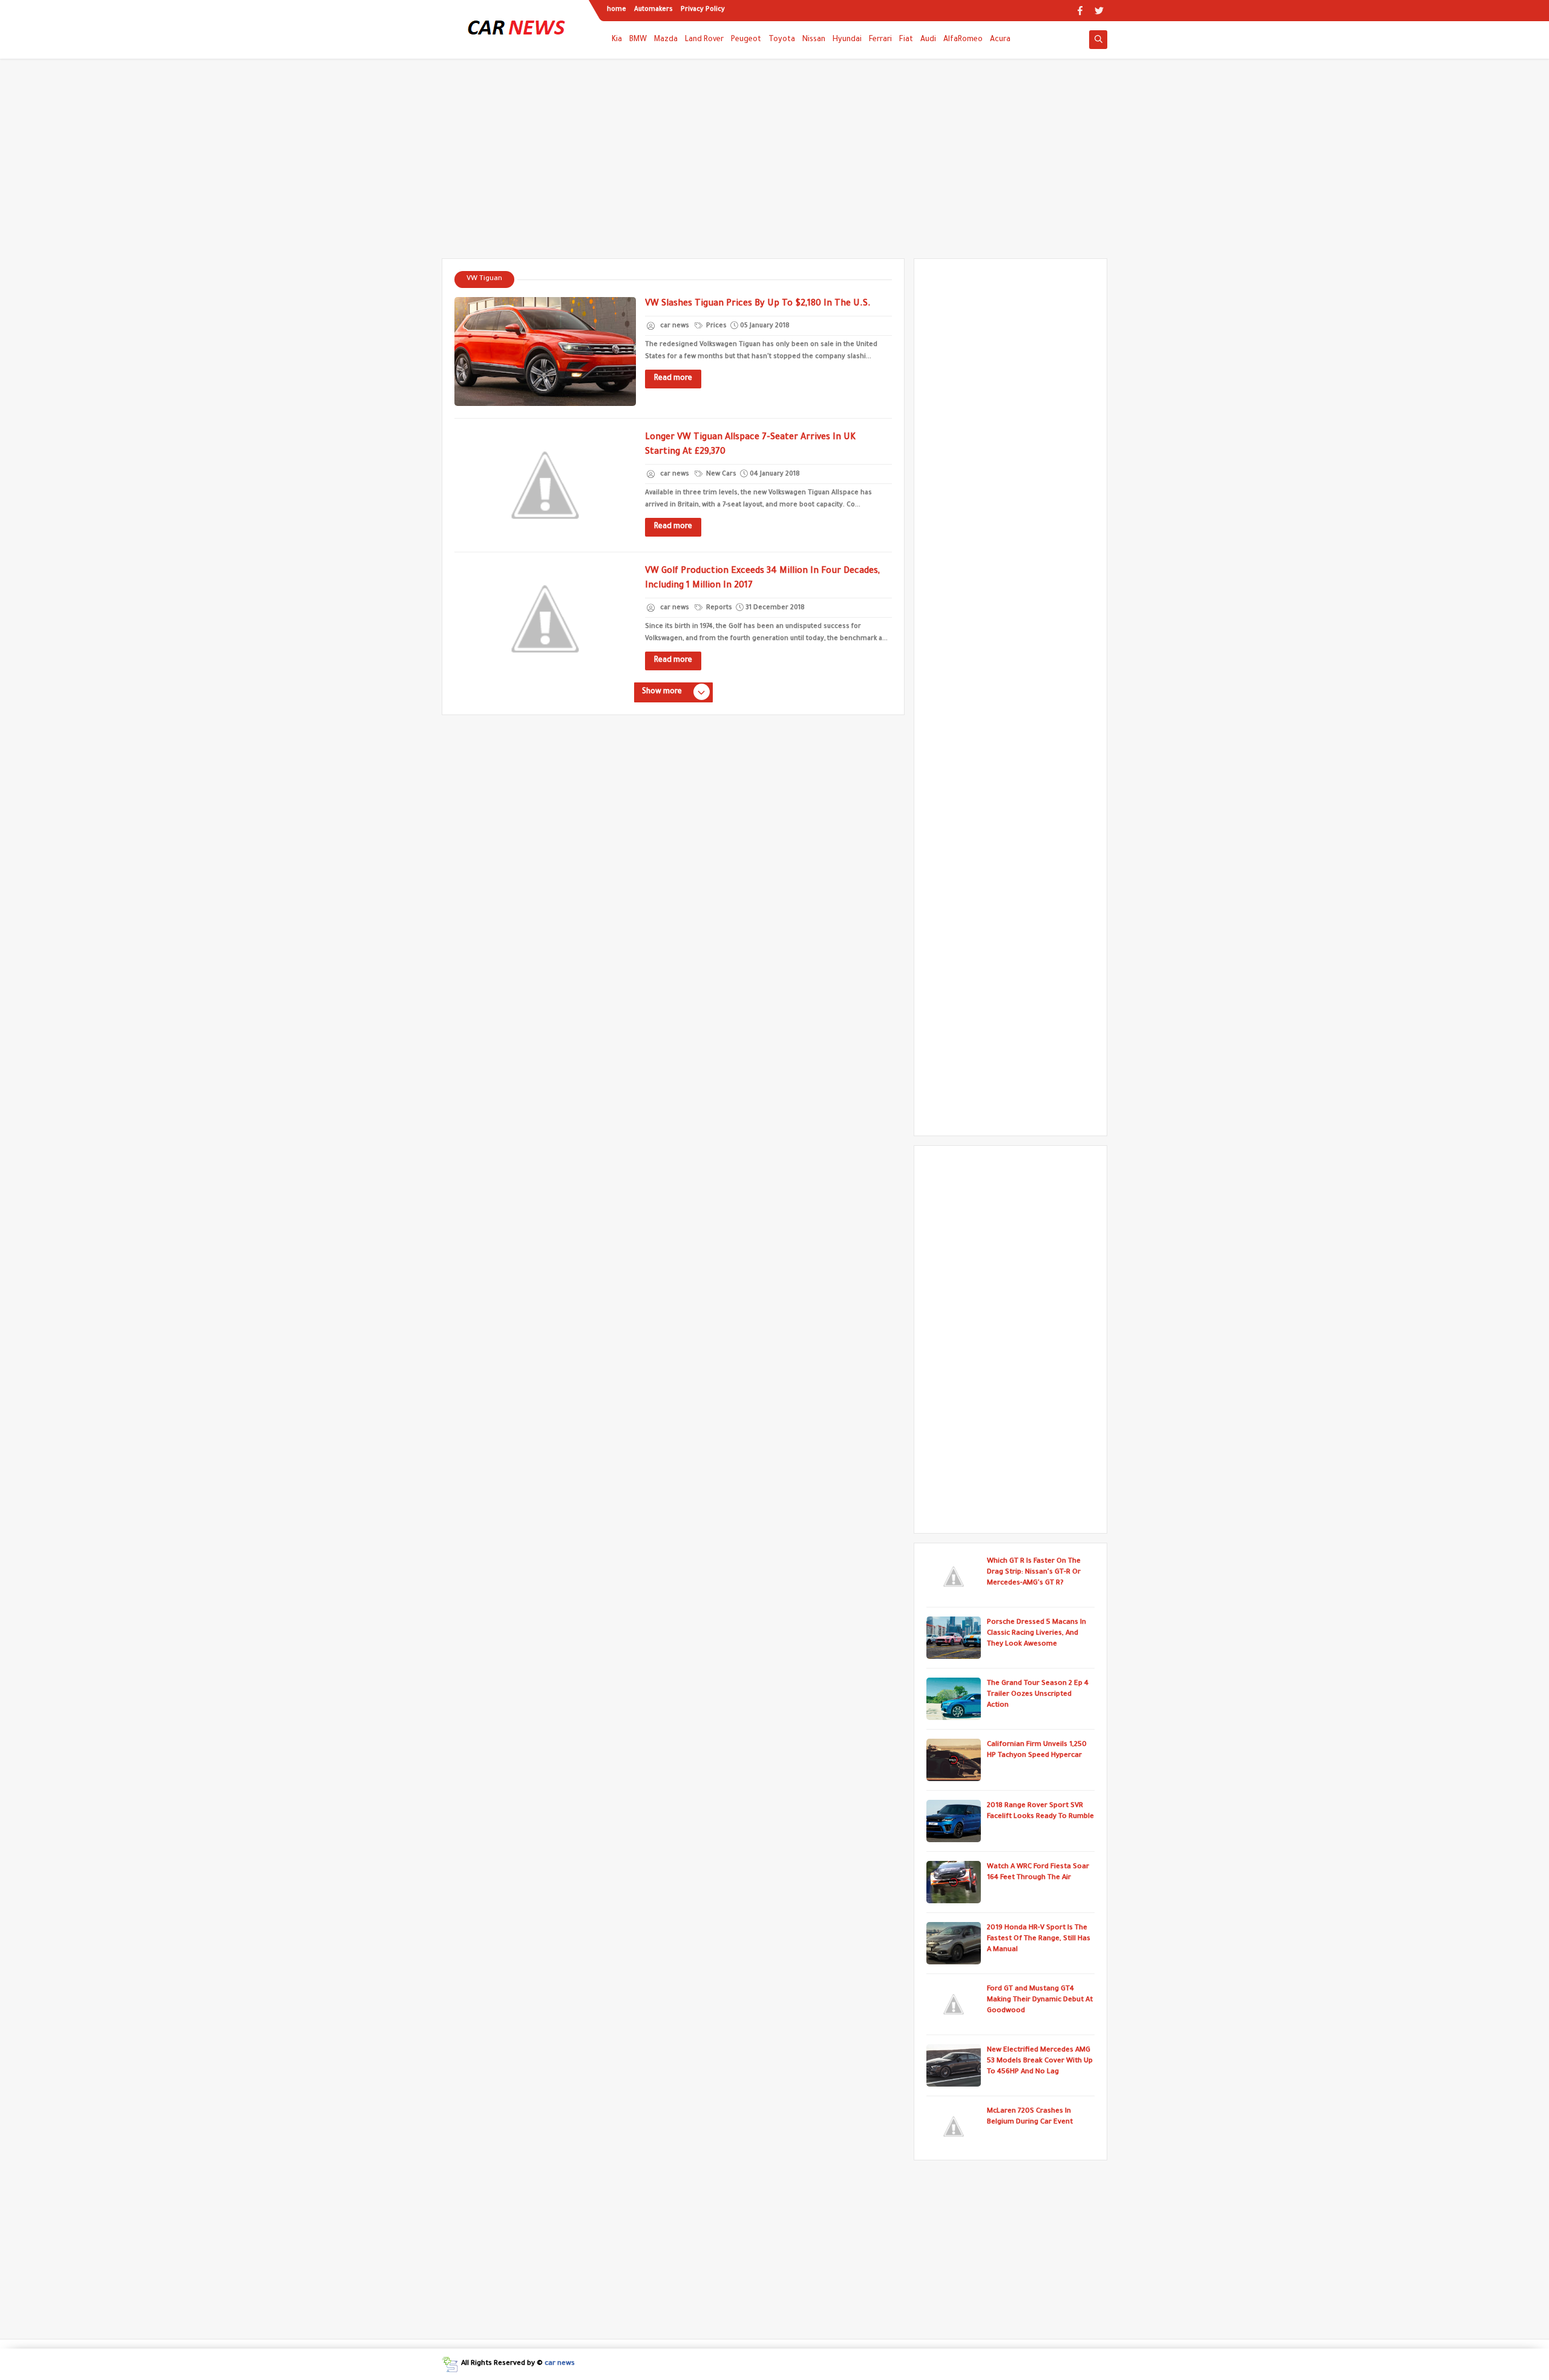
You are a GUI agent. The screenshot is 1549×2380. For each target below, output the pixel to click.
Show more (662, 692)
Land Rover (704, 40)
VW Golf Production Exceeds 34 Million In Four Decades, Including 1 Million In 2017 (762, 579)
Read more (673, 379)
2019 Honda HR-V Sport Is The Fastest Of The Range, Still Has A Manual (1039, 1939)
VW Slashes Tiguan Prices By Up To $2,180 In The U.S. (758, 304)
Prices (716, 326)
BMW (638, 40)
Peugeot (746, 40)
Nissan (814, 40)
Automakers (653, 10)
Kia (617, 40)
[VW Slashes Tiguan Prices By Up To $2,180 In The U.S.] (545, 351)
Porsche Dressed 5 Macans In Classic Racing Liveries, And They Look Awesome (1036, 1634)
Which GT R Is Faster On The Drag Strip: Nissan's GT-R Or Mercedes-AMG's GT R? (1034, 1573)
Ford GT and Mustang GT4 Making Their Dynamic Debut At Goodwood (1040, 2000)
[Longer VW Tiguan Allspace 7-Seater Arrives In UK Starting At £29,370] (545, 485)
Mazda (666, 40)
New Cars (720, 474)
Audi (928, 40)
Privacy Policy (703, 10)
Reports (718, 608)
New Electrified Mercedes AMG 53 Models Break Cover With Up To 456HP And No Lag (1040, 2061)
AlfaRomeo (963, 40)
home (617, 10)
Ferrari (880, 40)
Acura (1000, 40)
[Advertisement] (774, 165)
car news (560, 2364)
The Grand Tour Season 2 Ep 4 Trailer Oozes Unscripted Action (1038, 1695)
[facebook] (1080, 11)
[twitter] (1099, 11)
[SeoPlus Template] (450, 2365)
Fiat (906, 40)
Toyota (782, 40)
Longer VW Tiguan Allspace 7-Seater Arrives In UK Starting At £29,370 (750, 445)
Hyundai (847, 40)
